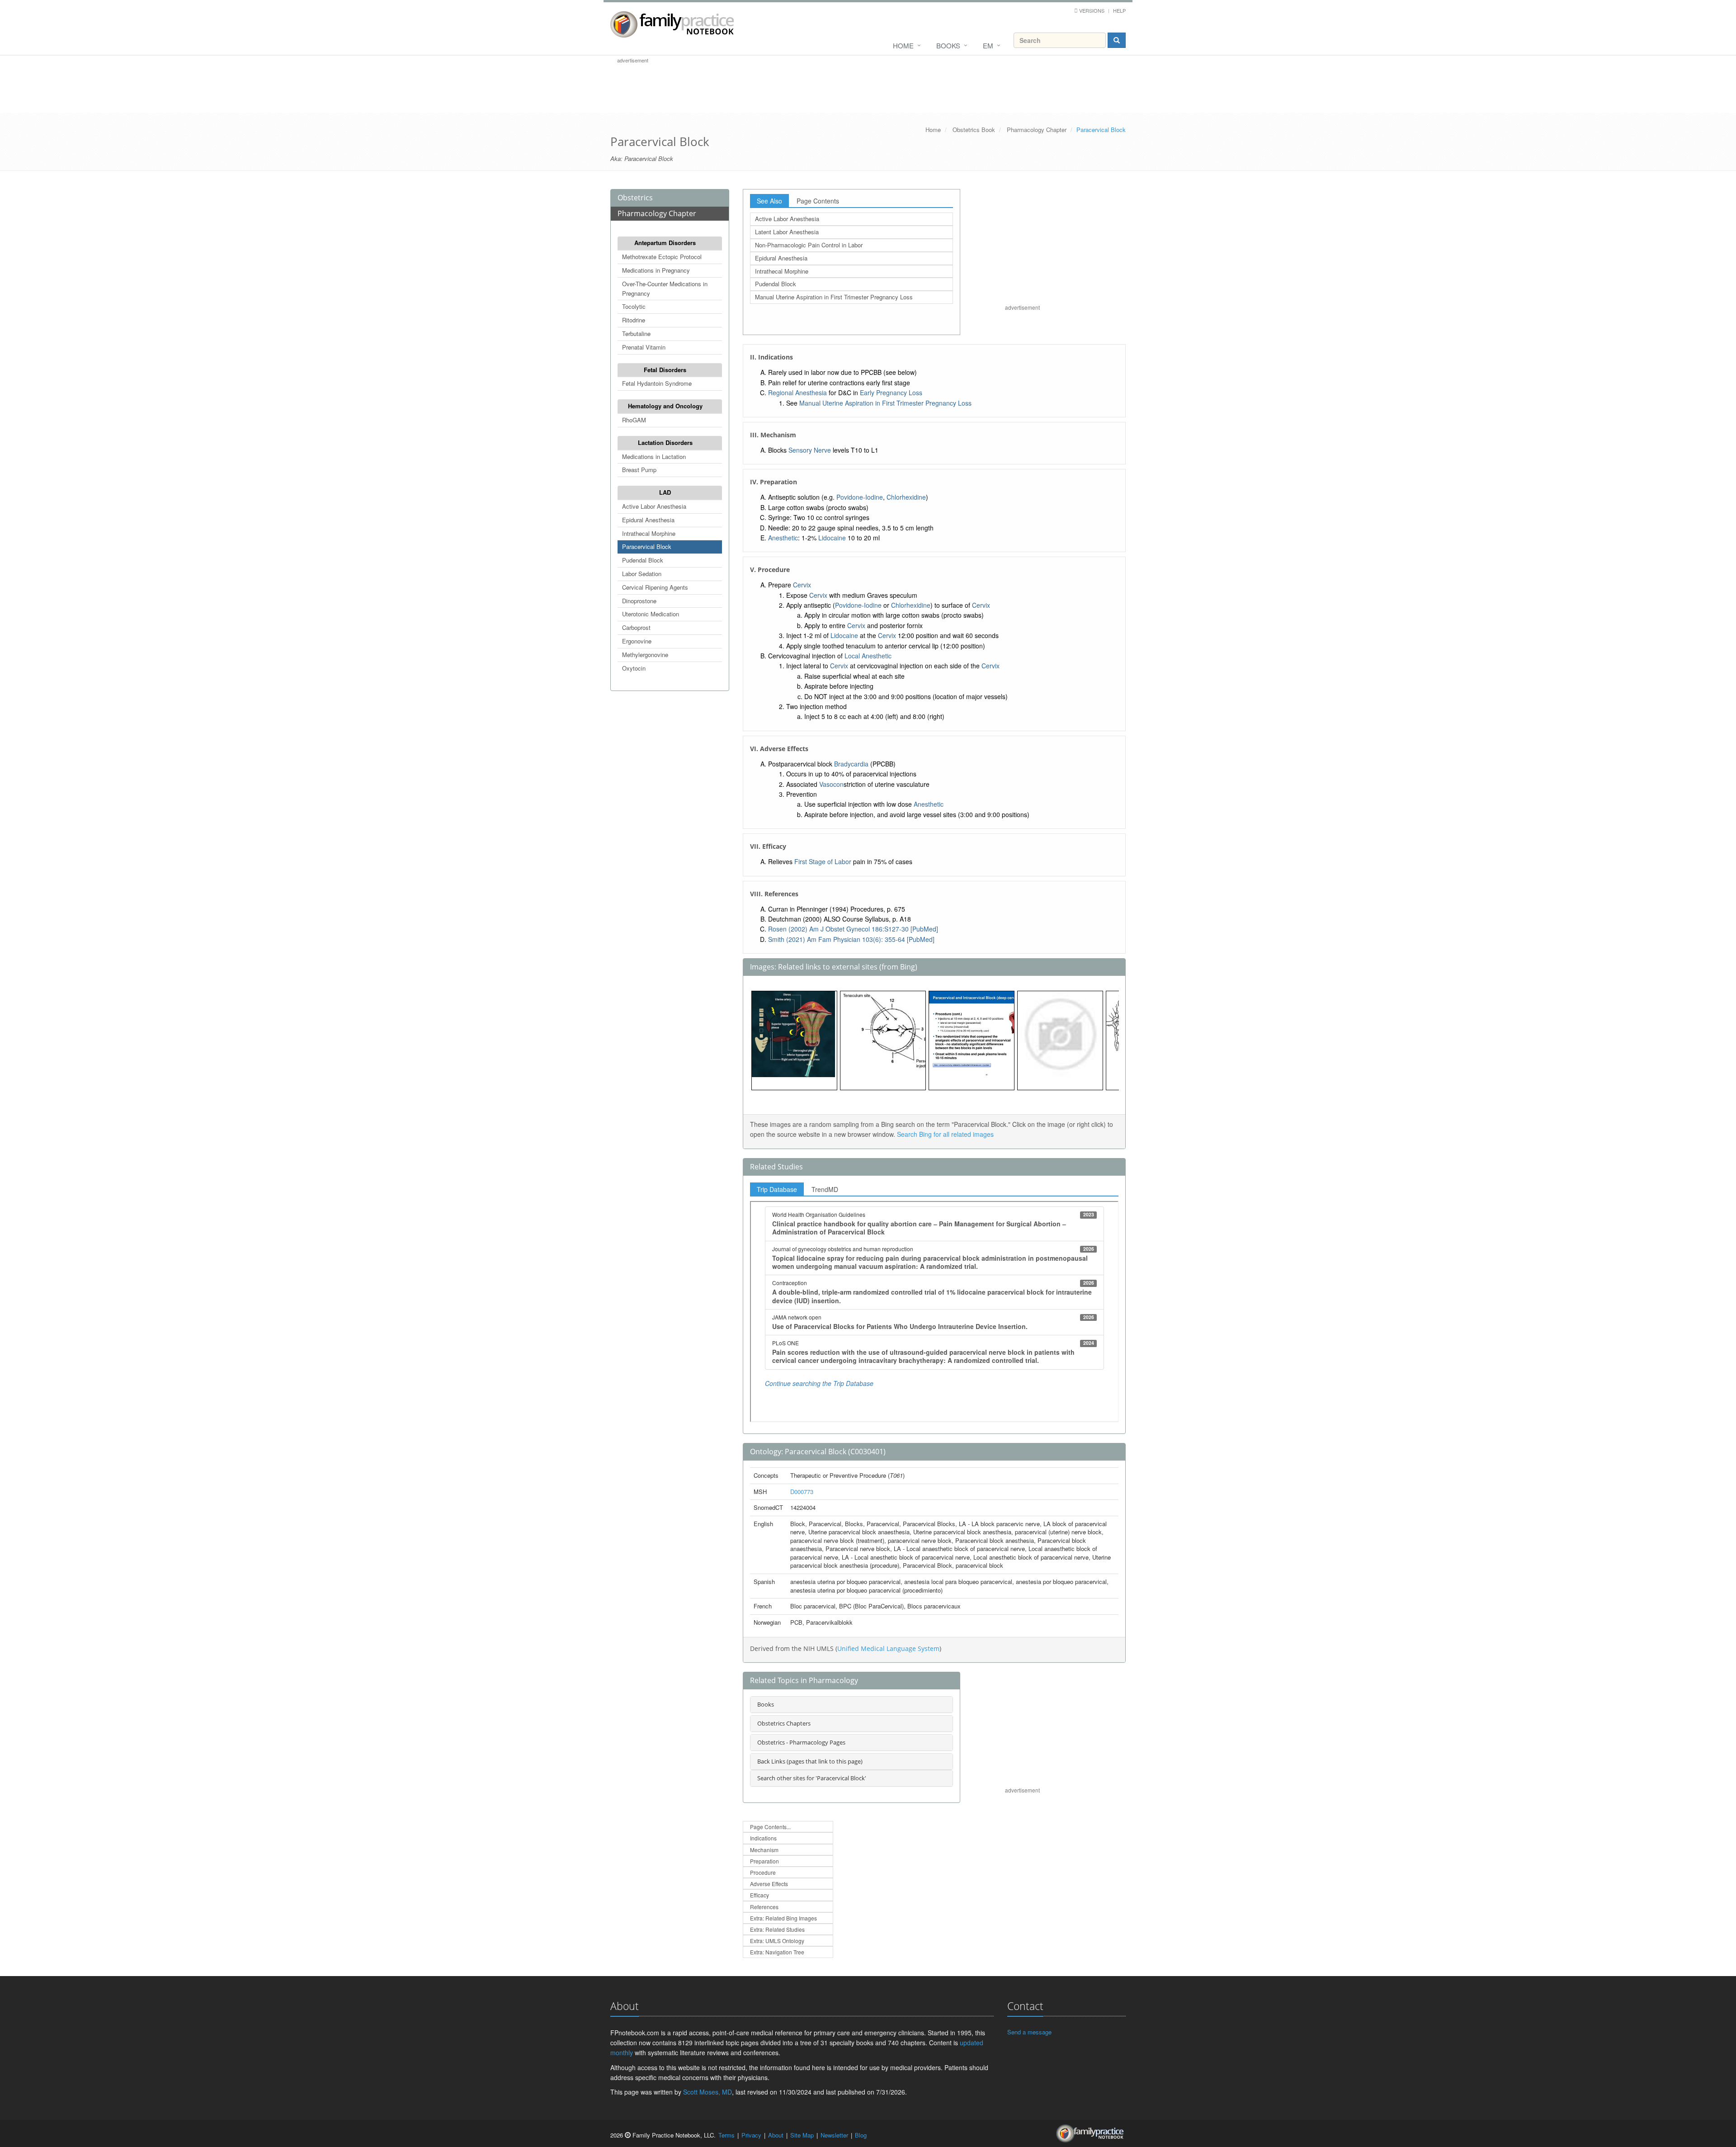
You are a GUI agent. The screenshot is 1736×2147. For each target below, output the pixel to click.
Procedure (763, 1872)
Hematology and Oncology (665, 406)
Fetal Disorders (665, 370)
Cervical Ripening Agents (655, 587)
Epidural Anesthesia (648, 520)
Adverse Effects (769, 1884)
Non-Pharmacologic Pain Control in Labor (809, 245)
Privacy (751, 2135)
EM (988, 45)
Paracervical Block (647, 546)
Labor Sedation (642, 574)
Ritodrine (634, 320)
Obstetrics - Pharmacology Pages (801, 1742)
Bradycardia (851, 764)
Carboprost (636, 627)
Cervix (802, 585)
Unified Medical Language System (888, 1648)
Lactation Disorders (665, 442)
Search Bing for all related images (945, 1134)
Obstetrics (635, 198)
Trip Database (777, 1189)
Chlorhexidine (906, 497)
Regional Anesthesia (797, 393)
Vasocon (831, 784)
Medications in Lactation (654, 456)
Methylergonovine (645, 655)
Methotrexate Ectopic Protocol (662, 257)
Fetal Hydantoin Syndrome (657, 383)
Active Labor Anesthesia (654, 506)
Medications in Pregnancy (656, 270)
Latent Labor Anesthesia (787, 232)
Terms (726, 2135)
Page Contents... (770, 1827)
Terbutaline (636, 333)
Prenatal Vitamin (644, 347)
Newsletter (834, 2135)
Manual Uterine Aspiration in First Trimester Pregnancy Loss (834, 297)
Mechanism (764, 1850)
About (776, 2135)
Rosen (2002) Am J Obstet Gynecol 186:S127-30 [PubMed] (853, 929)
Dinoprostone (639, 601)
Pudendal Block (643, 560)
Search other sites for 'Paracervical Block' (812, 1778)
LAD (665, 492)
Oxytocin (634, 668)
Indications (763, 1838)
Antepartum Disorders (665, 243)
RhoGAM (634, 420)
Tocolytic (634, 306)
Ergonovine (637, 641)
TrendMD (825, 1189)
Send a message (1029, 2032)
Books (948, 45)
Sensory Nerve (810, 450)
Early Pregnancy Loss (891, 393)
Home (903, 45)
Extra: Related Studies (777, 1929)
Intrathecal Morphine (649, 533)
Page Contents (818, 201)
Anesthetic (783, 538)
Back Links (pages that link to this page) (810, 1761)
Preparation (764, 1861)
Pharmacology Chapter (1037, 130)
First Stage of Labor (823, 861)
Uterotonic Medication (651, 614)
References (764, 1907)
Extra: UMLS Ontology (777, 1941)
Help (1119, 10)
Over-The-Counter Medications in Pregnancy (665, 288)
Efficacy (759, 1895)
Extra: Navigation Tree (777, 1952)
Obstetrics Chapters (784, 1723)
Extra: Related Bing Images (783, 1918)
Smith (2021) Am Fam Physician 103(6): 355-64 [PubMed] (851, 939)
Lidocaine (832, 538)
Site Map (802, 2135)
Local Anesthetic (868, 656)
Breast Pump (639, 470)
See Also (769, 201)
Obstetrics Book (974, 130)
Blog (861, 2135)
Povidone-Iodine (860, 497)
